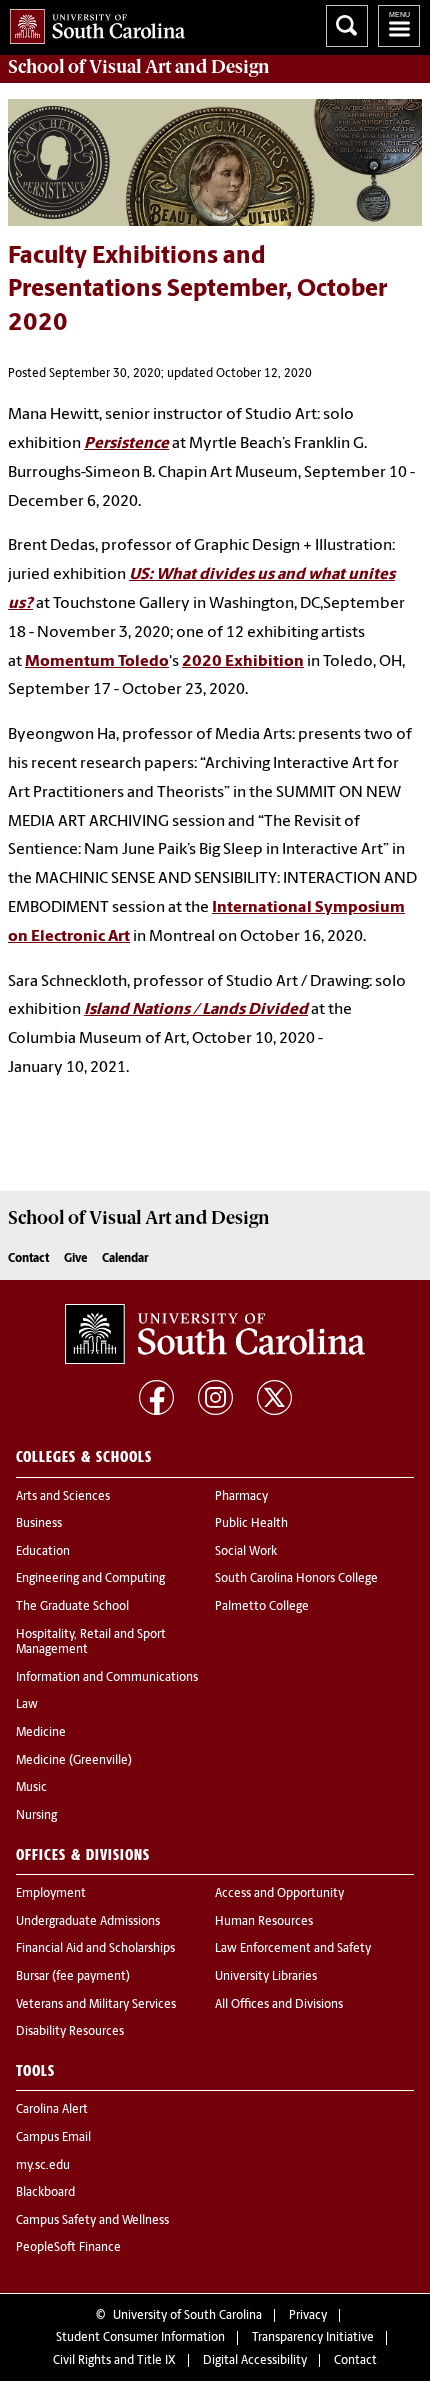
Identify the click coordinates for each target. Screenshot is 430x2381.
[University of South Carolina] (215, 1334)
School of (139, 67)
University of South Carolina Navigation (399, 26)
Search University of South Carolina (347, 26)
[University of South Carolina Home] (92, 22)
